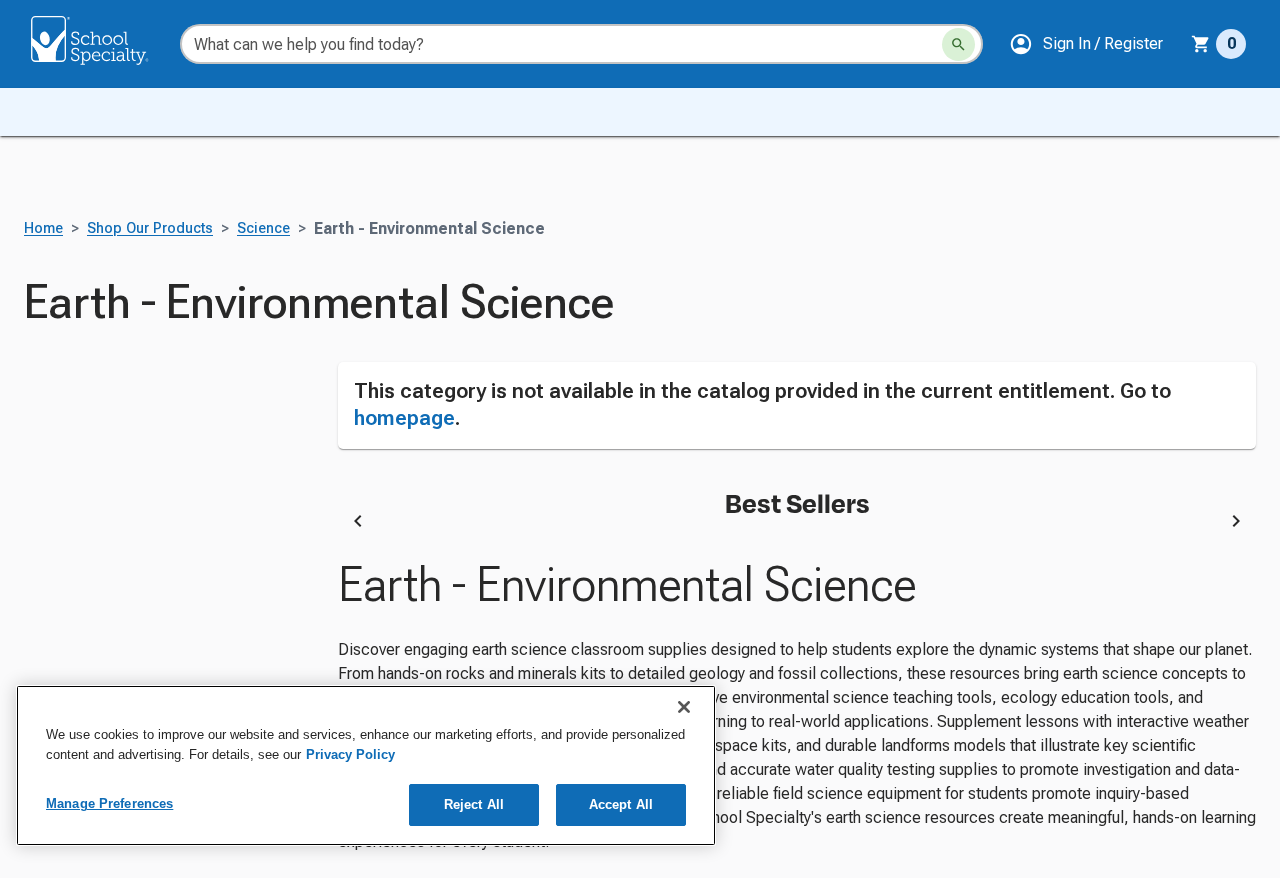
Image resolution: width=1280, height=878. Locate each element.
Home (43, 228)
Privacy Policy (350, 754)
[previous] (358, 524)
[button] (1086, 44)
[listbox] (797, 524)
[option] (533, 524)
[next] (1236, 524)
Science (263, 228)
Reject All (474, 804)
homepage (404, 418)
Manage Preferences (109, 803)
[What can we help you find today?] (958, 44)
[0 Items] (1201, 44)
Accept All (621, 804)
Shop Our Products (150, 228)
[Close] (684, 707)
